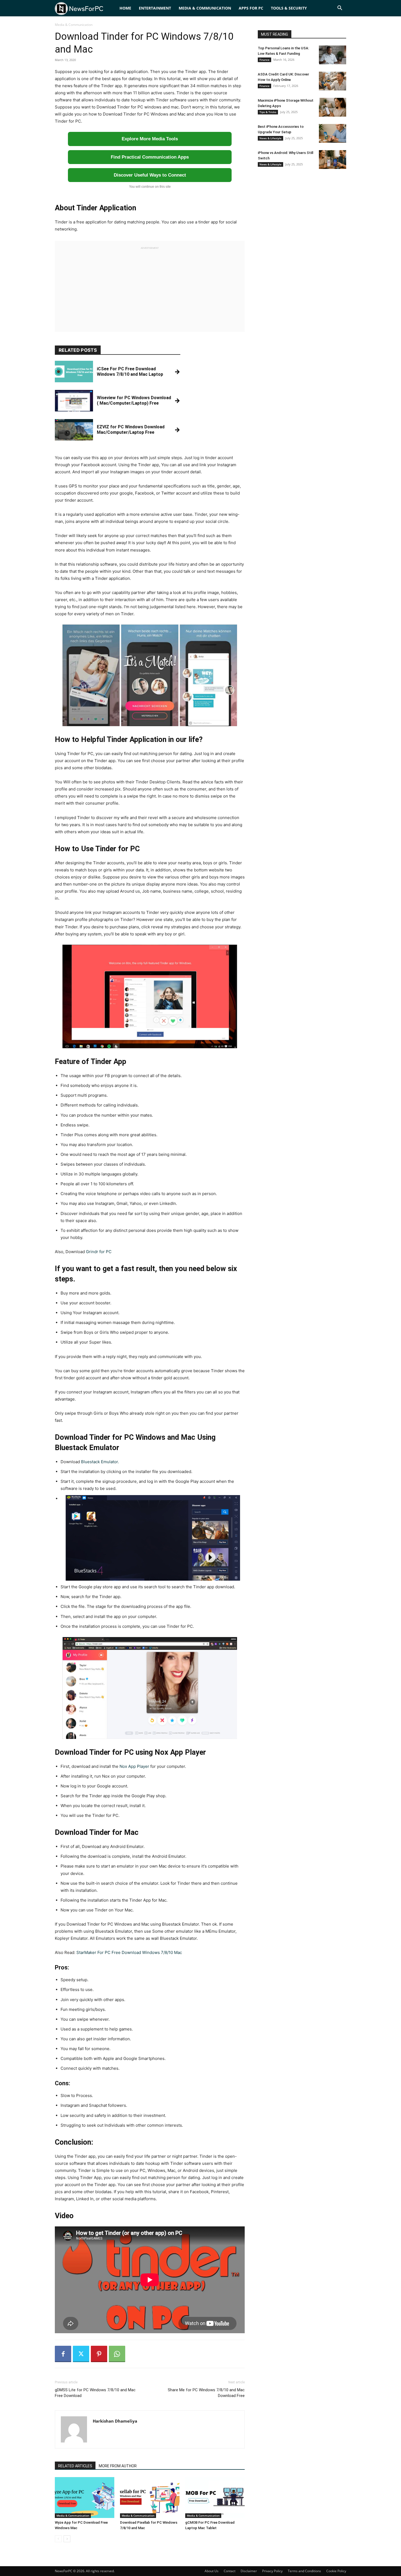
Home (125, 8)
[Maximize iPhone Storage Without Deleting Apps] (333, 107)
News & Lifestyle (270, 138)
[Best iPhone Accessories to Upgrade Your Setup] (333, 133)
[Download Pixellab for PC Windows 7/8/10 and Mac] (150, 2498)
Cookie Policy (336, 2571)
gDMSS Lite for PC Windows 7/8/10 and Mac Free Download (95, 2393)
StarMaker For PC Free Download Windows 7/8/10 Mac (129, 1952)
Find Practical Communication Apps (150, 157)
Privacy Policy (272, 2571)
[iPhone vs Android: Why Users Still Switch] (333, 160)
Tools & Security (289, 8)
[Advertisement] (150, 288)
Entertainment (155, 8)
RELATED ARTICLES (75, 2466)
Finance (264, 60)
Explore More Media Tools (150, 139)
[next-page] (67, 2539)
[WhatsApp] (117, 2354)
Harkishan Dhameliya (115, 2421)
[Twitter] (81, 2354)
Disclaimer (249, 2571)
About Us (212, 2571)
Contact (230, 2571)
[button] (340, 9)
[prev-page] (58, 2539)
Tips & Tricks (268, 112)
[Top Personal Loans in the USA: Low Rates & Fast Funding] (333, 55)
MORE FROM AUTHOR (118, 2466)
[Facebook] (63, 2354)
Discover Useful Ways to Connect (150, 175)
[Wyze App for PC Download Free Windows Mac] (85, 2498)
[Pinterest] (99, 2354)
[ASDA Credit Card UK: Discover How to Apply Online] (333, 81)
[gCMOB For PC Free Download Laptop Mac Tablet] (215, 2498)
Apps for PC (251, 8)
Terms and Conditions (304, 2571)
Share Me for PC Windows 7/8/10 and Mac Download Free (206, 2393)
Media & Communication (205, 8)
